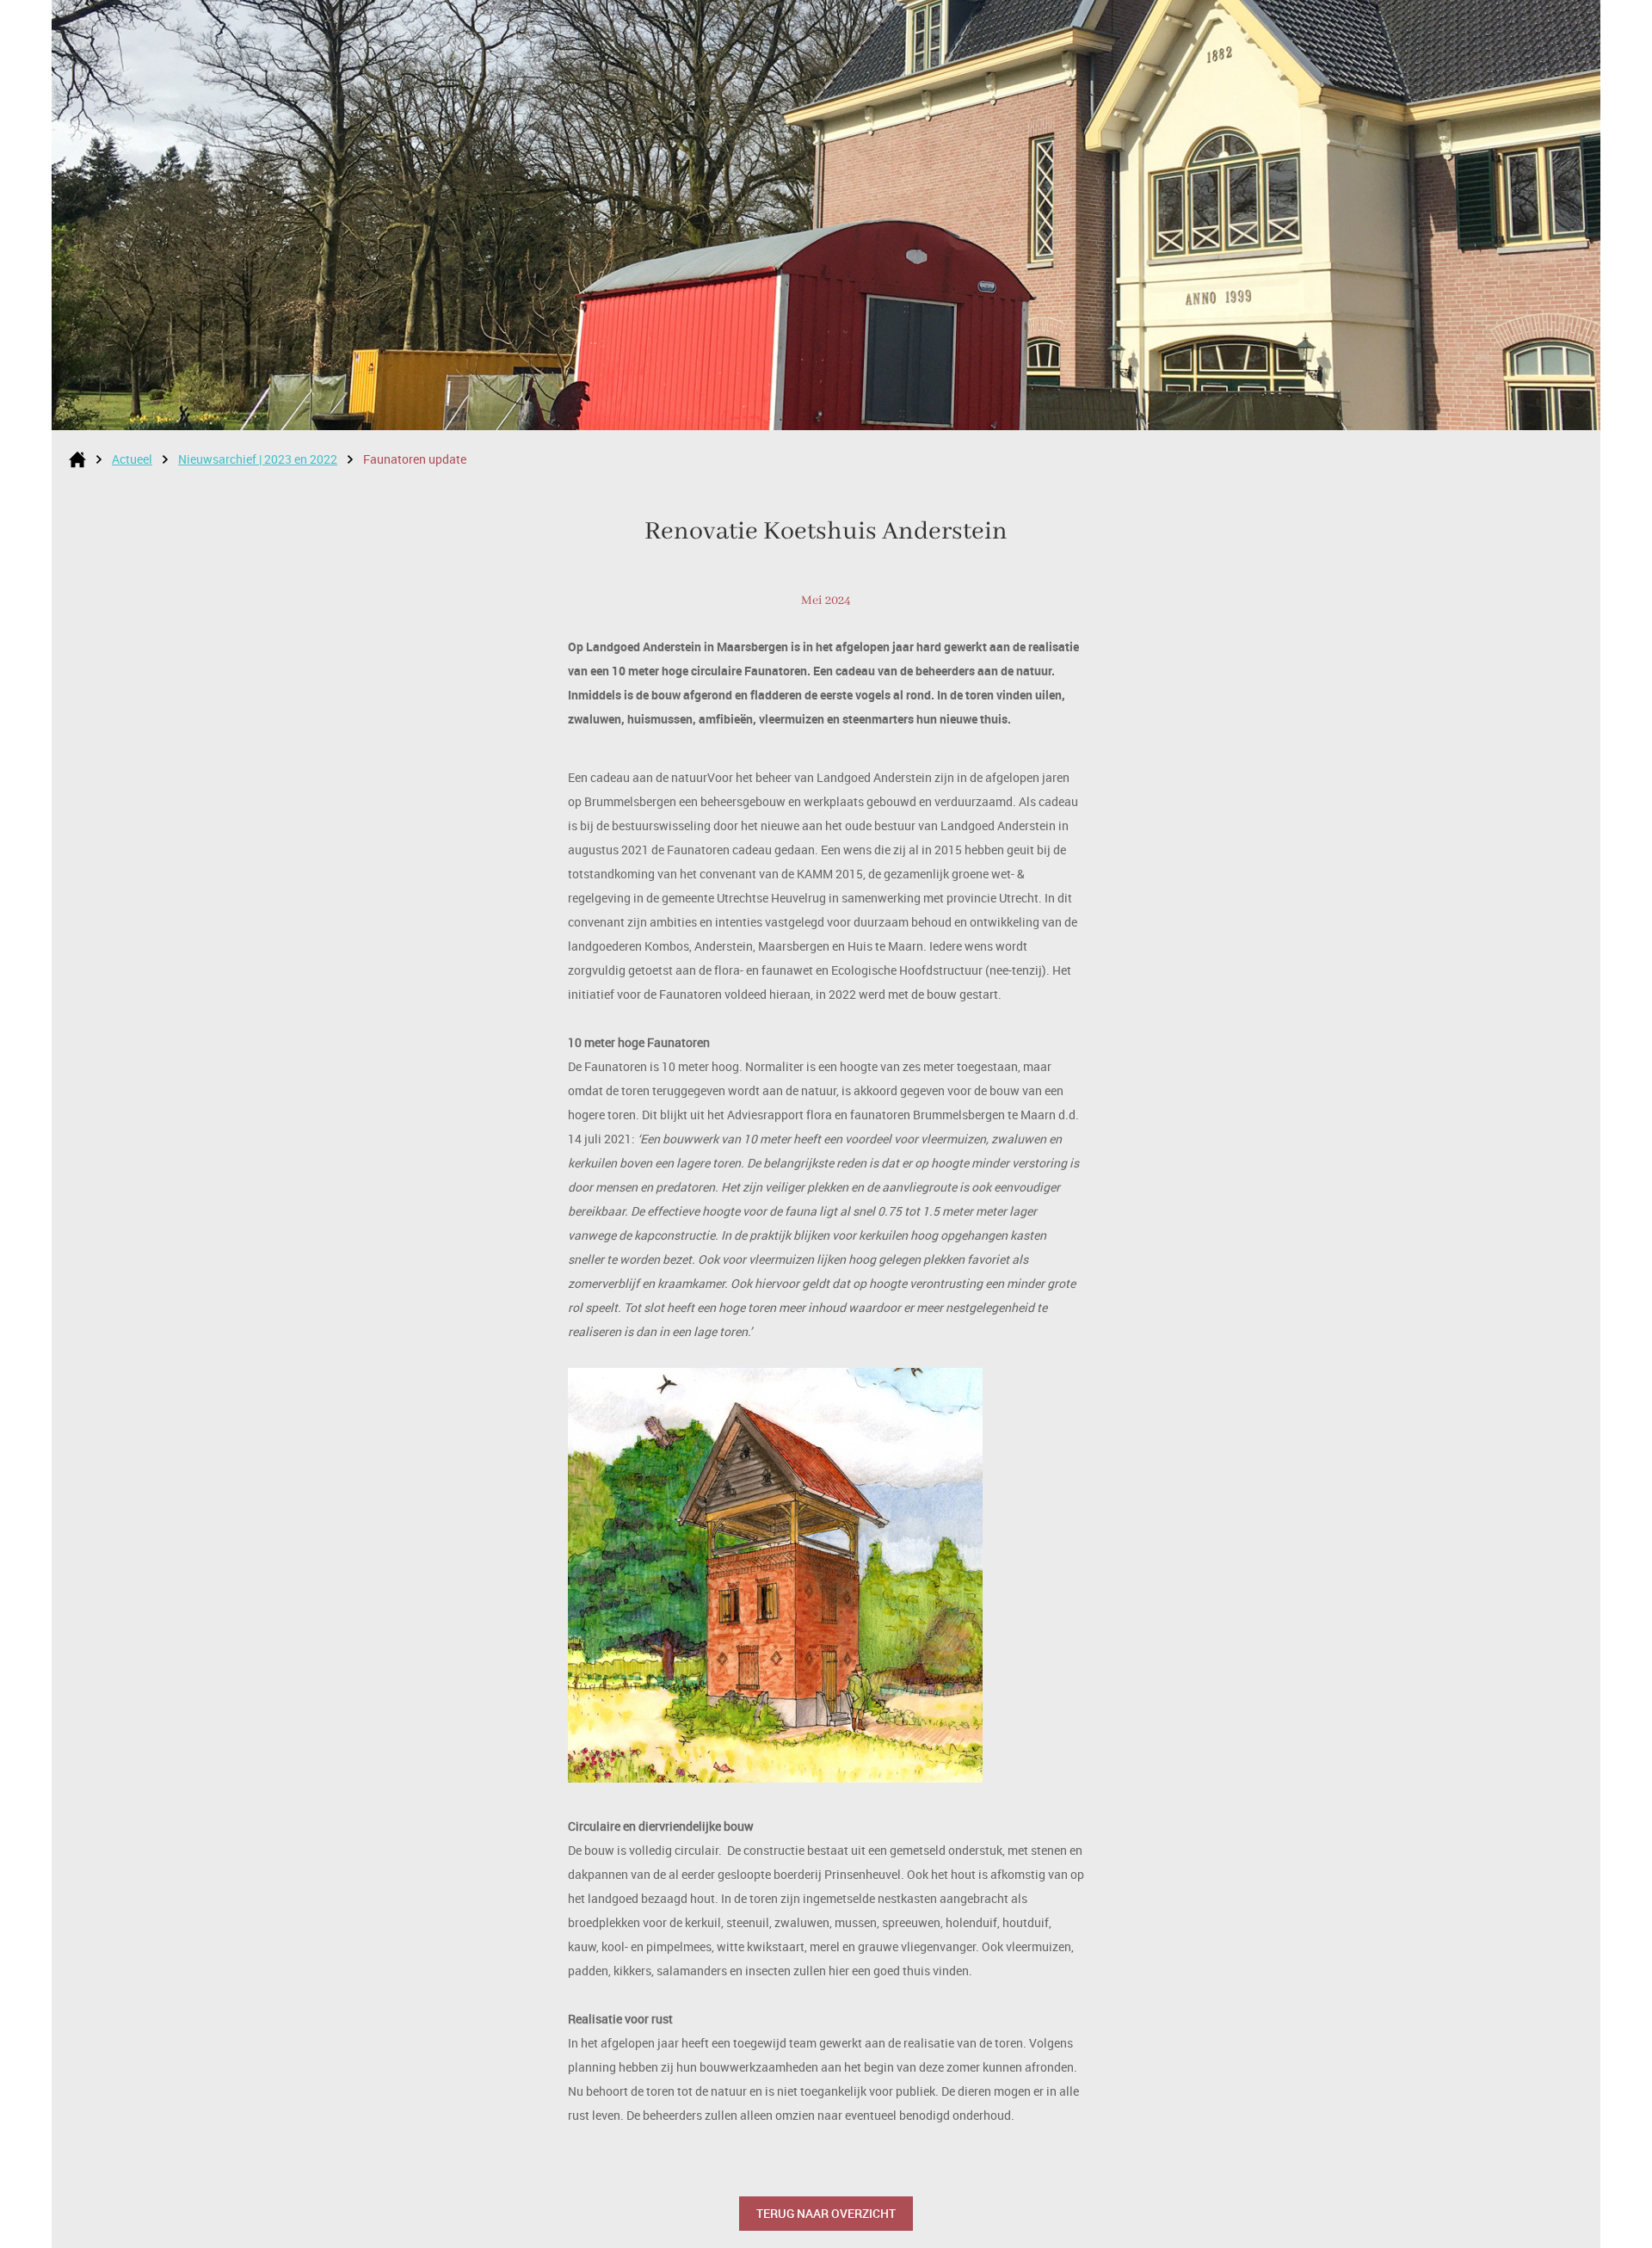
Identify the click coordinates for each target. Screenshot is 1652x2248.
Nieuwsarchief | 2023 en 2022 (258, 459)
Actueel (132, 459)
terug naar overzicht (826, 2213)
